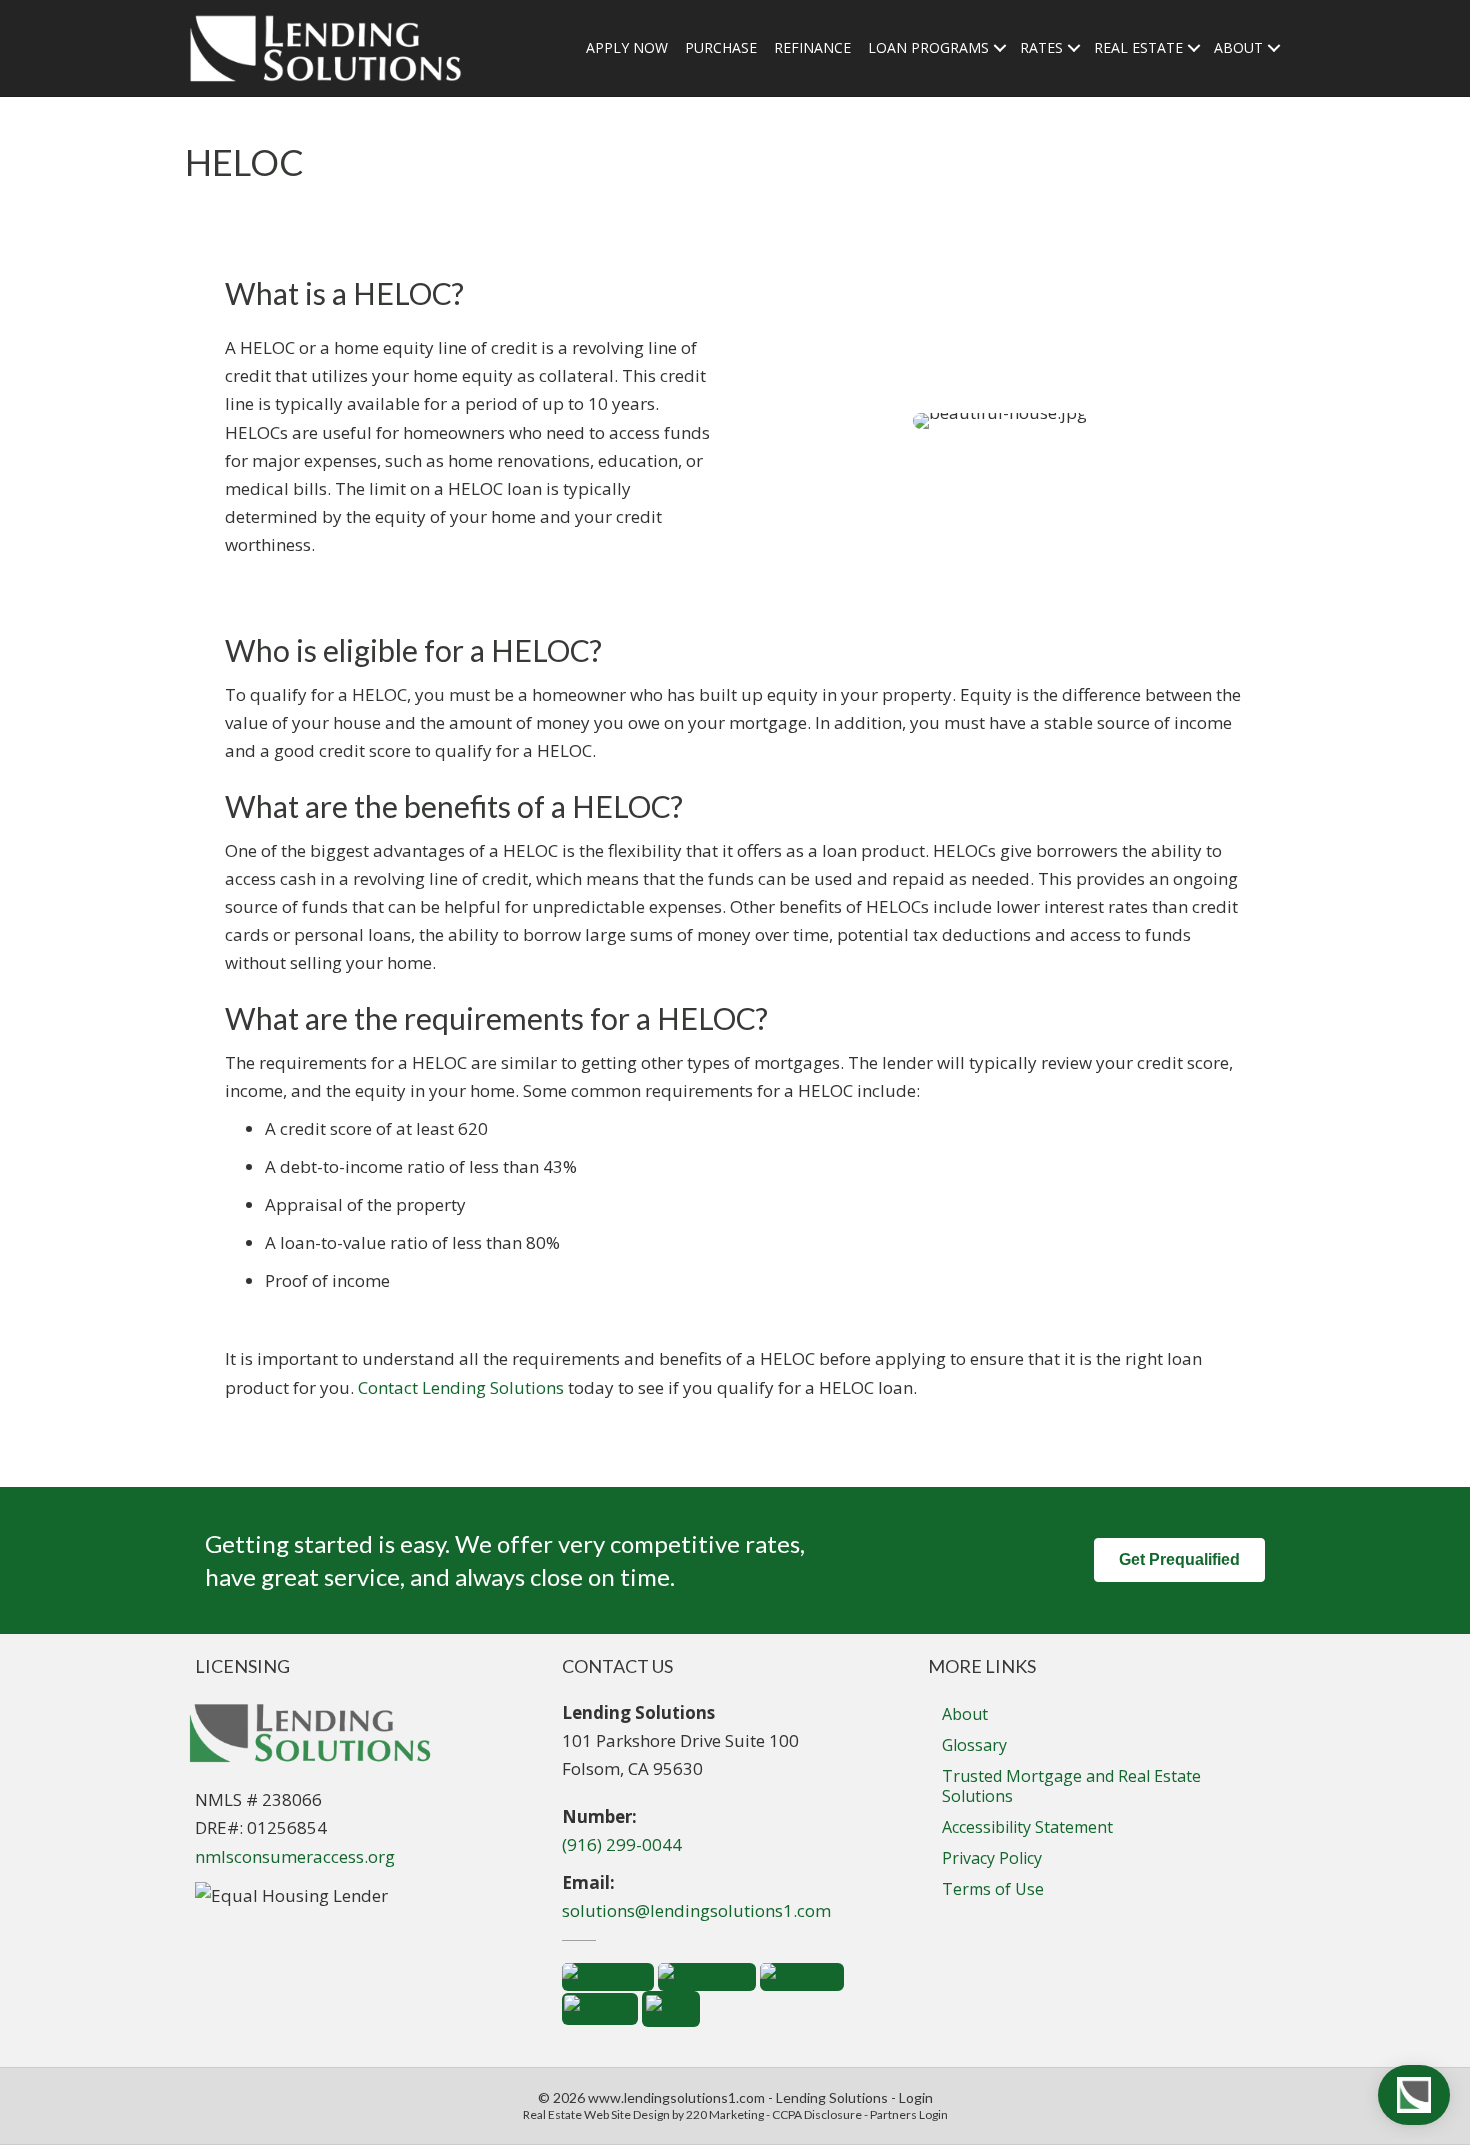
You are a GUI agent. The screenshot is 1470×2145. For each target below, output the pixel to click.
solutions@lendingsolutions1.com (696, 1910)
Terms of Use (993, 1889)
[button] (1179, 1560)
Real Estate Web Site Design (596, 2114)
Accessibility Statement (1027, 1827)
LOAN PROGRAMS (928, 47)
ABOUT (1238, 47)
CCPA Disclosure (817, 2114)
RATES (1041, 47)
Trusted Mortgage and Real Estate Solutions (1071, 1786)
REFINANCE (812, 47)
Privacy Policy (992, 1858)
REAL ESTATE (1138, 47)
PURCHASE (721, 47)
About (965, 1714)
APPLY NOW (627, 47)
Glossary (974, 1745)
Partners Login (909, 2114)
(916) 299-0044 (622, 1844)
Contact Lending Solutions (461, 1387)
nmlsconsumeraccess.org (295, 1856)
